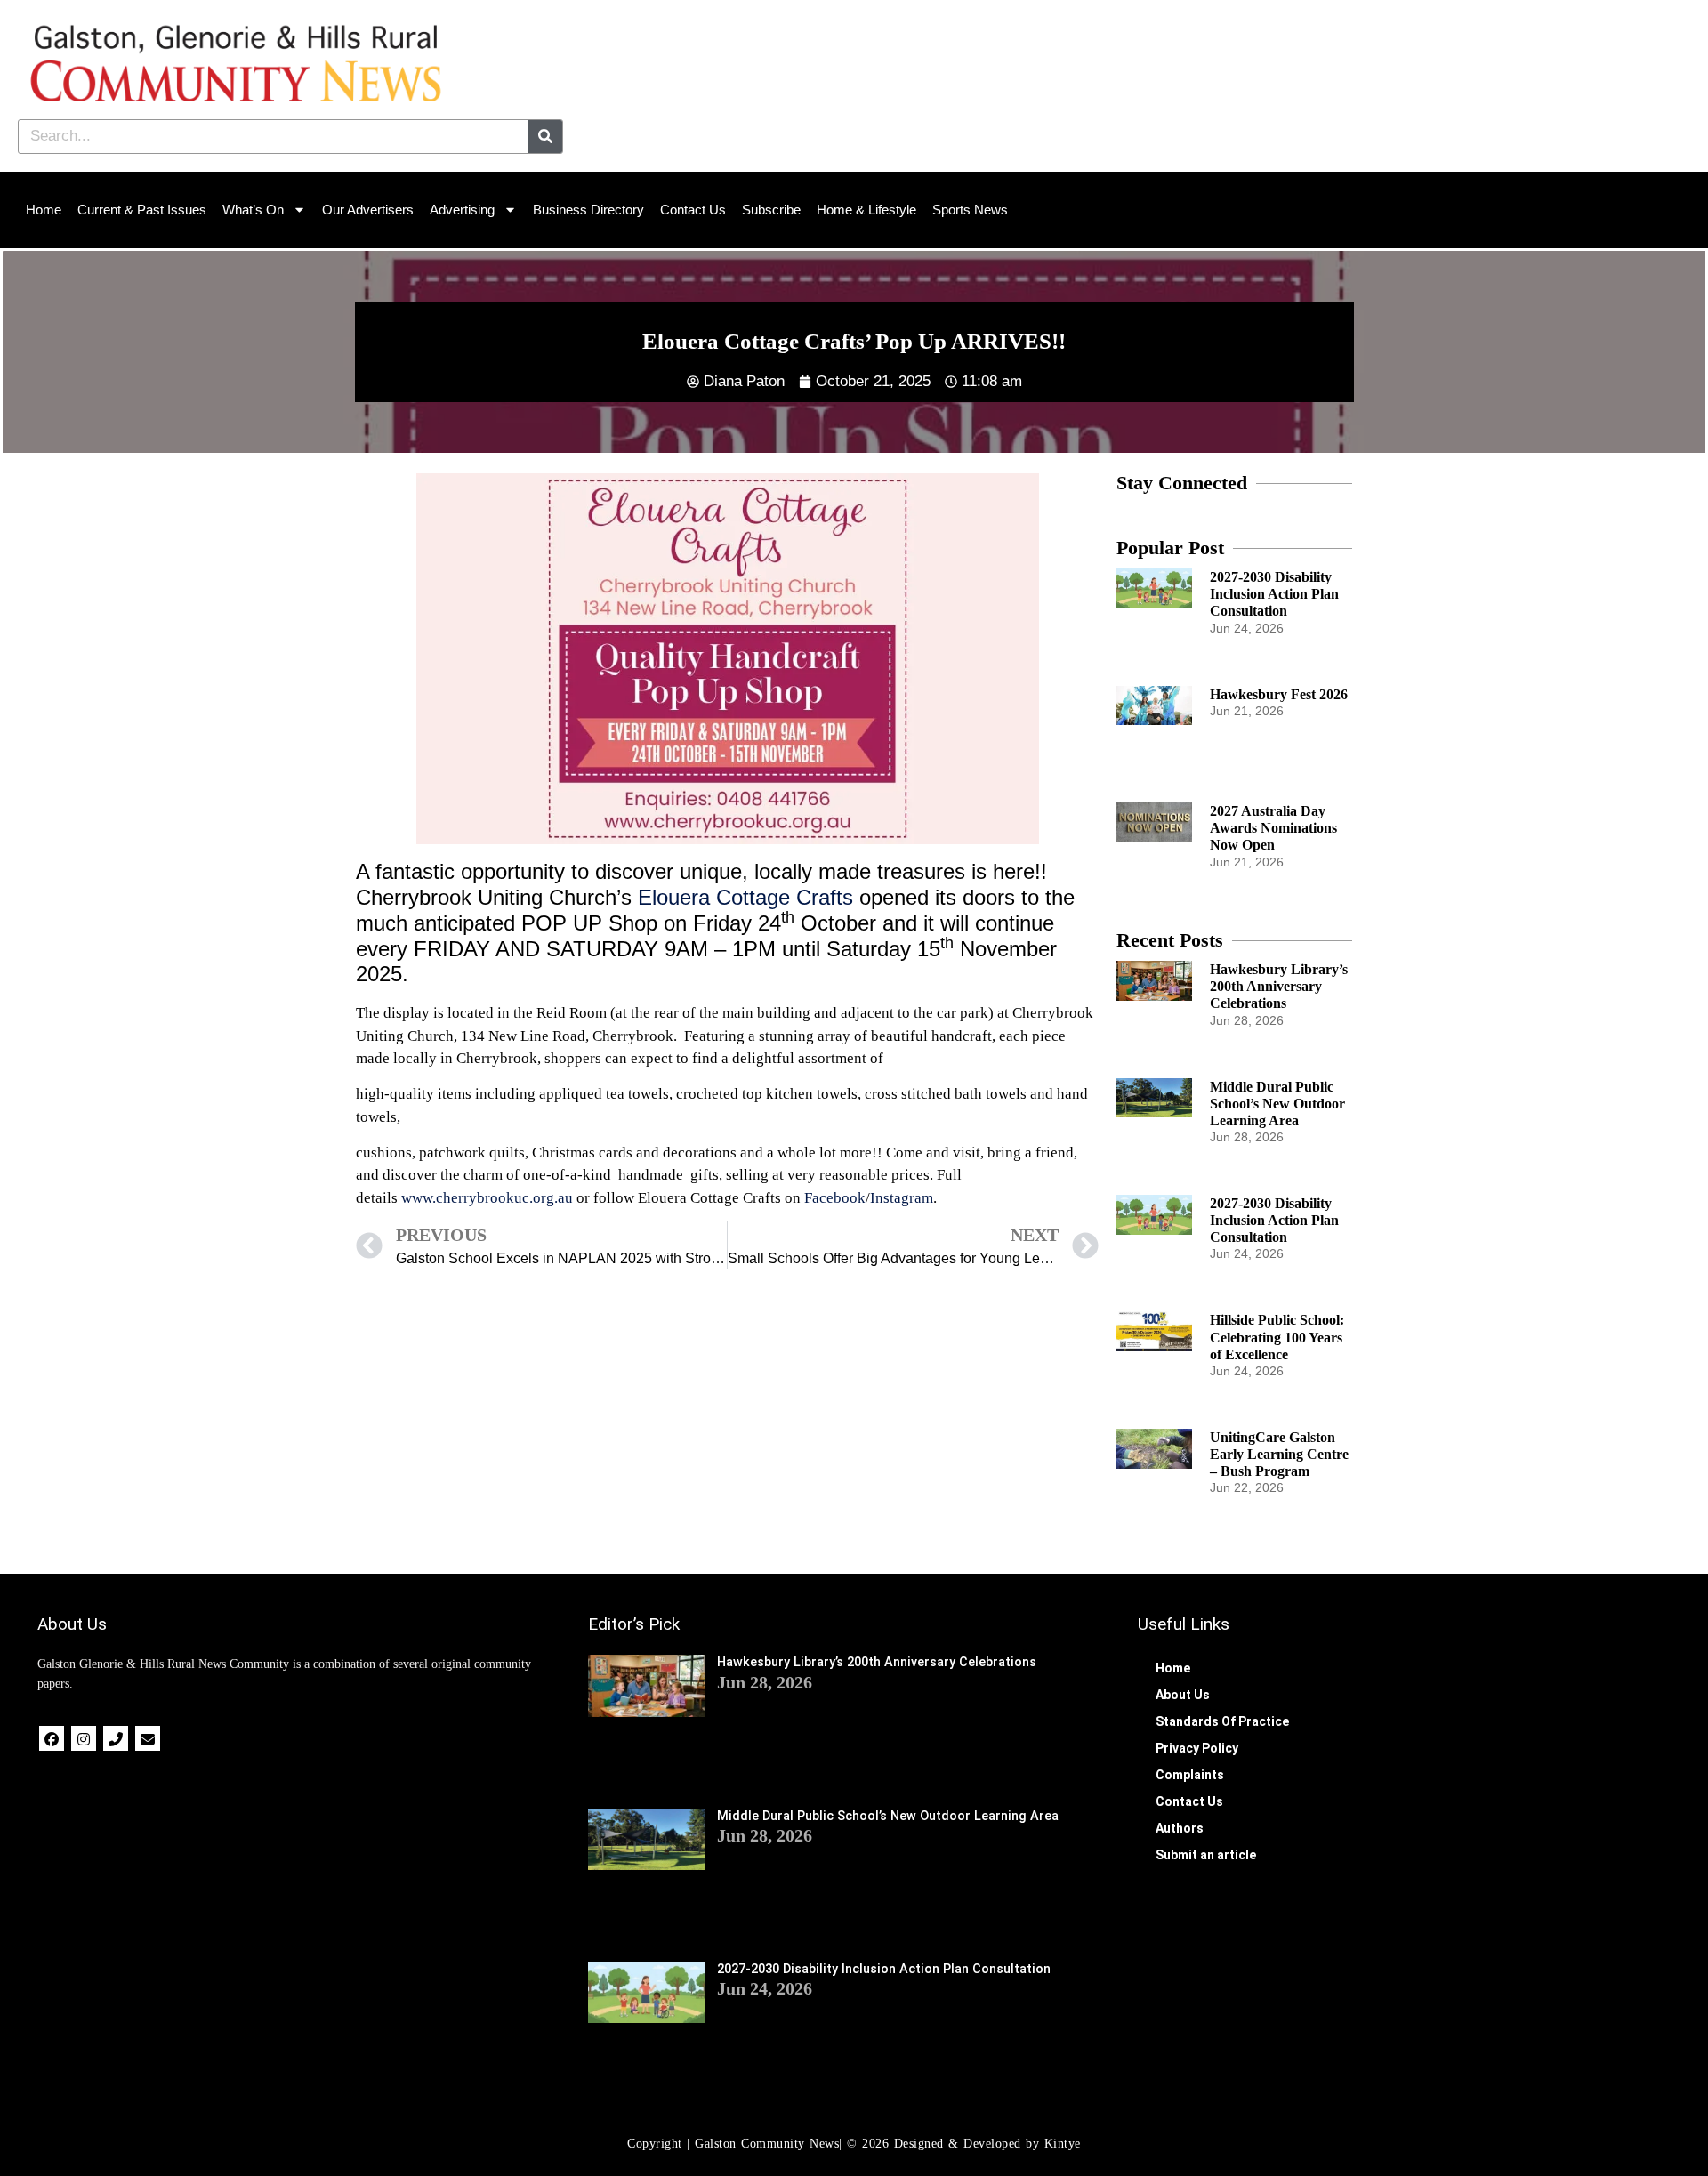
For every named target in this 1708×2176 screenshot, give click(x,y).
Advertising (462, 210)
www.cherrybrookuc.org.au (487, 1198)
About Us (1183, 1695)
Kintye (1063, 2144)
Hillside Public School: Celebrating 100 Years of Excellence (1277, 1337)
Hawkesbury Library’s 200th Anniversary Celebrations (1279, 986)
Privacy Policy (1197, 1748)
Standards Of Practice (1222, 1721)
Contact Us (693, 210)
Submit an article (1206, 1855)
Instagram (902, 1198)
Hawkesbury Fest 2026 (1279, 694)
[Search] (545, 137)
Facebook (835, 1198)
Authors (1180, 1828)
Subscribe (771, 210)
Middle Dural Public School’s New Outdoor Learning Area (1277, 1104)
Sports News (970, 210)
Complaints (1190, 1775)
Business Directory (588, 210)
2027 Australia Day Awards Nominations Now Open (1273, 828)
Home (44, 210)
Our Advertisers (368, 210)
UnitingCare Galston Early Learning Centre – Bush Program (1279, 1454)
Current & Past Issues (142, 210)
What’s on (253, 210)
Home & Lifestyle (866, 210)
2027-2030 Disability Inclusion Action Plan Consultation (1274, 594)
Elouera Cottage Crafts (745, 897)
